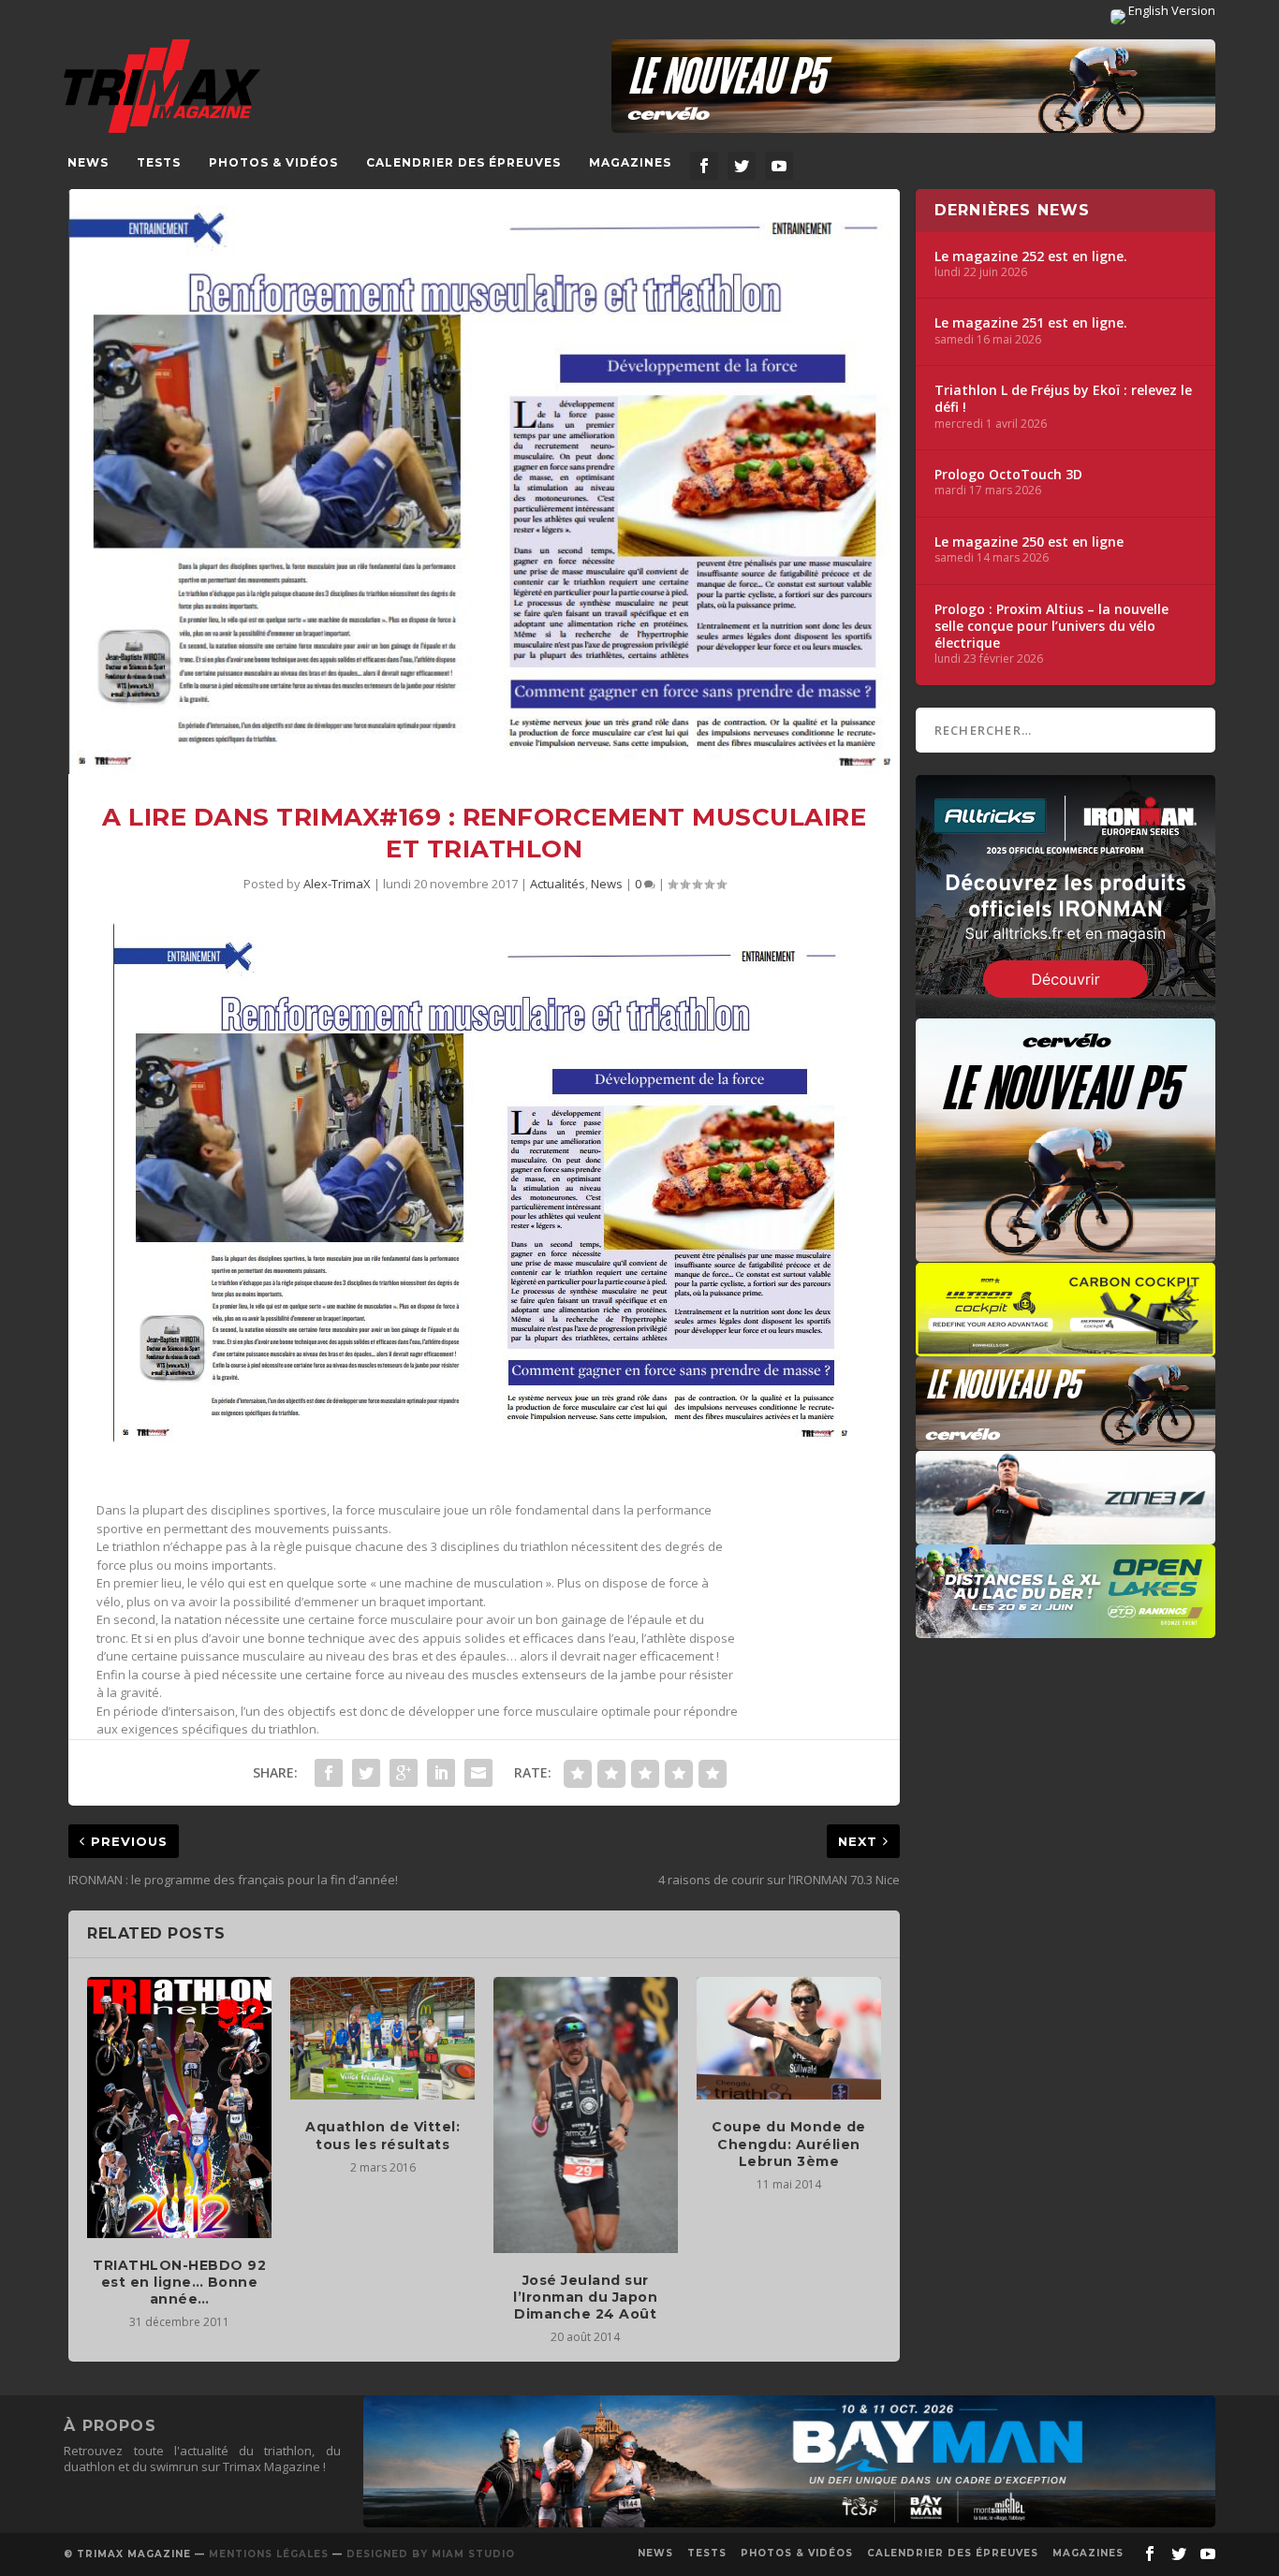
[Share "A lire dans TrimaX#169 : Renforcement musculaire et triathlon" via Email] (478, 1773)
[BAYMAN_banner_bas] (789, 2523)
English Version (1170, 10)
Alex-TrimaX (337, 884)
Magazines (630, 162)
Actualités (558, 884)
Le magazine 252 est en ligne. (1031, 256)
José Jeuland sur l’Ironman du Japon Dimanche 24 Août (585, 2297)
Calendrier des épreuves (463, 162)
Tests (159, 162)
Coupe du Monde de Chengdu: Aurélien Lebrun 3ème (789, 2144)
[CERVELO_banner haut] (913, 86)
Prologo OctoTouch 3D (1008, 475)
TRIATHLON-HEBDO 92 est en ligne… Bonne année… (179, 2282)
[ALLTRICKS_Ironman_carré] (1066, 1009)
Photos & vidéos (273, 162)
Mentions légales (269, 2554)
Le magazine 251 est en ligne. (1031, 323)
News (88, 162)
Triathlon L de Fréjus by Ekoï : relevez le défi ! (1063, 399)
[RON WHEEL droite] (1066, 1347)
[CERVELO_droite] (1066, 1441)
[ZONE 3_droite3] (1066, 1535)
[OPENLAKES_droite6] (1066, 1629)
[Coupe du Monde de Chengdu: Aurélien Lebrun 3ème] (789, 2038)
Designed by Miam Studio (431, 2554)
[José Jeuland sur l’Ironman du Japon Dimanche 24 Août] (586, 2115)
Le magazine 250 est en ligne (1029, 542)
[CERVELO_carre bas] (1066, 1252)
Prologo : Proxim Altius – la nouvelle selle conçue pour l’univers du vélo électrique (1051, 626)
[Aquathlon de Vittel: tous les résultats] (382, 2038)
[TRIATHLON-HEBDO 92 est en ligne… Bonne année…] (179, 2107)
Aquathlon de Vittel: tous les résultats (382, 2135)
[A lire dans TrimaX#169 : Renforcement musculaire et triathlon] (484, 482)
